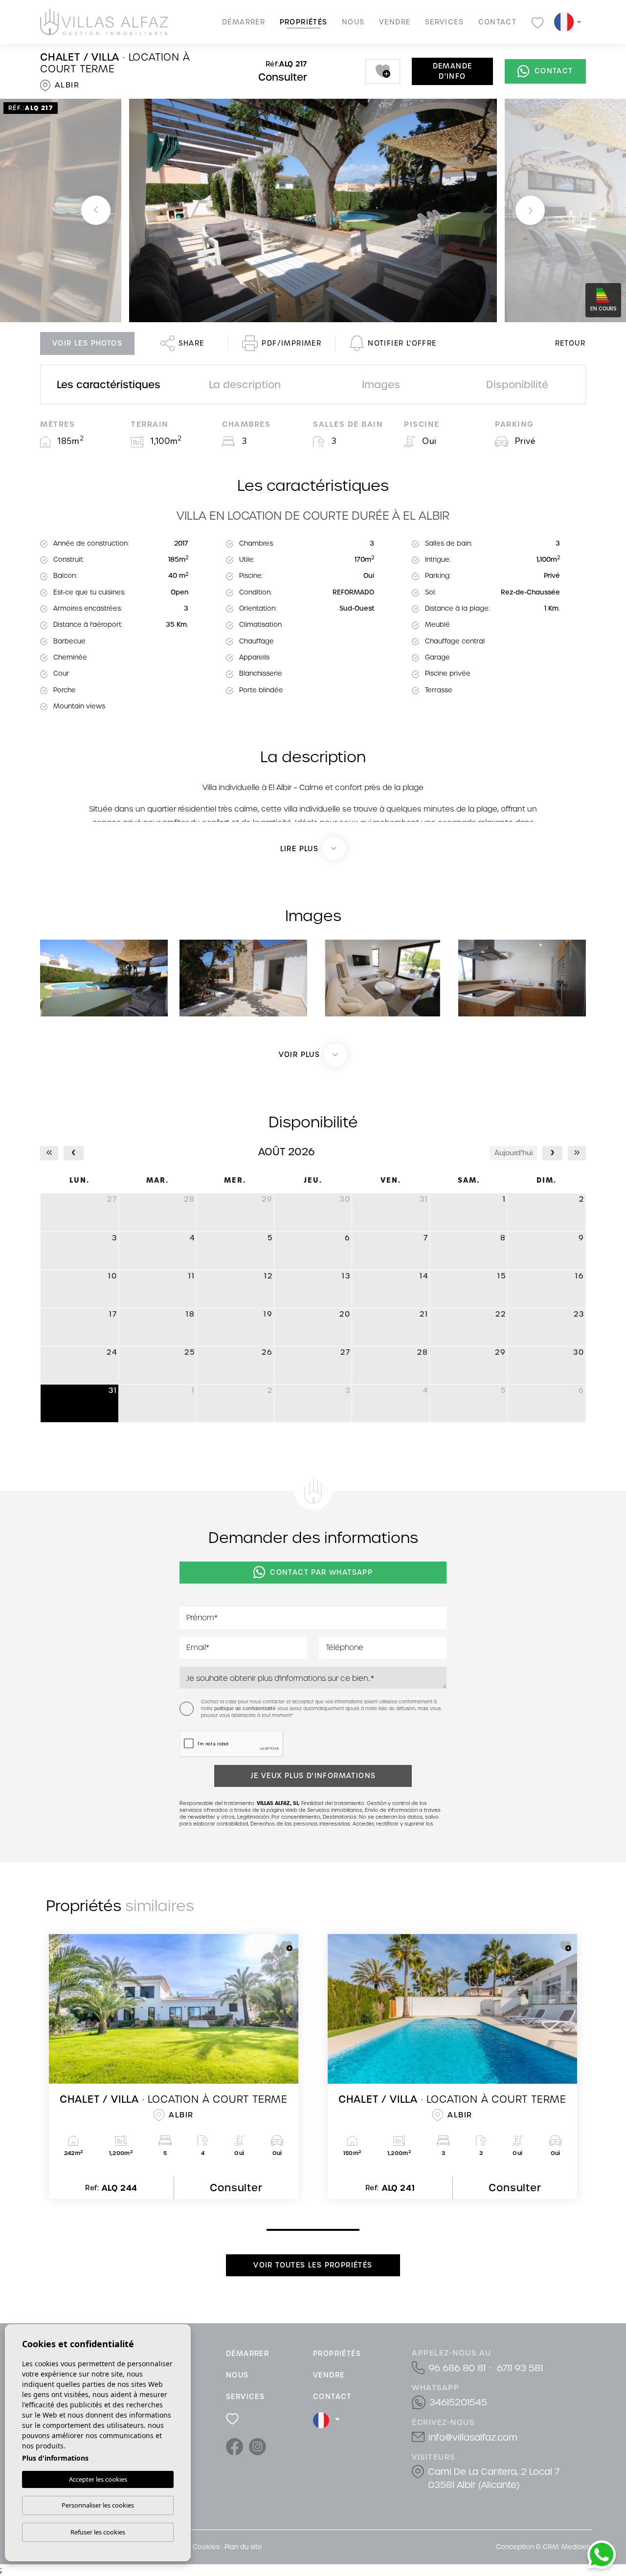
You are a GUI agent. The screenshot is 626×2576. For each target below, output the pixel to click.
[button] (313, 1055)
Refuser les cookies (98, 2532)
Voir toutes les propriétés (313, 2265)
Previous (96, 210)
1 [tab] (269, 2229)
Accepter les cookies (98, 2479)
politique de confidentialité (246, 1709)
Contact (498, 22)
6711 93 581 (520, 2368)
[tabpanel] (174, 2067)
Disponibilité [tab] (517, 385)
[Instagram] (257, 2446)
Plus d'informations (55, 2458)
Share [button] (191, 343)
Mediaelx (577, 2547)
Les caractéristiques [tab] (109, 385)
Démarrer (244, 22)
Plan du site (243, 2547)
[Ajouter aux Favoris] (383, 71)
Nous (353, 22)
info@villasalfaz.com (473, 2437)
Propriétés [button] (304, 22)
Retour (570, 343)
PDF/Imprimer (291, 343)
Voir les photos (87, 343)
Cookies (206, 2547)
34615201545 (458, 2402)
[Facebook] (235, 2446)
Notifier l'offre (402, 343)
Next (530, 210)
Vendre (395, 22)
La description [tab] (245, 385)
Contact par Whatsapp (321, 1572)
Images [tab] (381, 385)
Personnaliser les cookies (98, 2505)
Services (444, 22)
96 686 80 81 (457, 2368)
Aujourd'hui (514, 1153)
